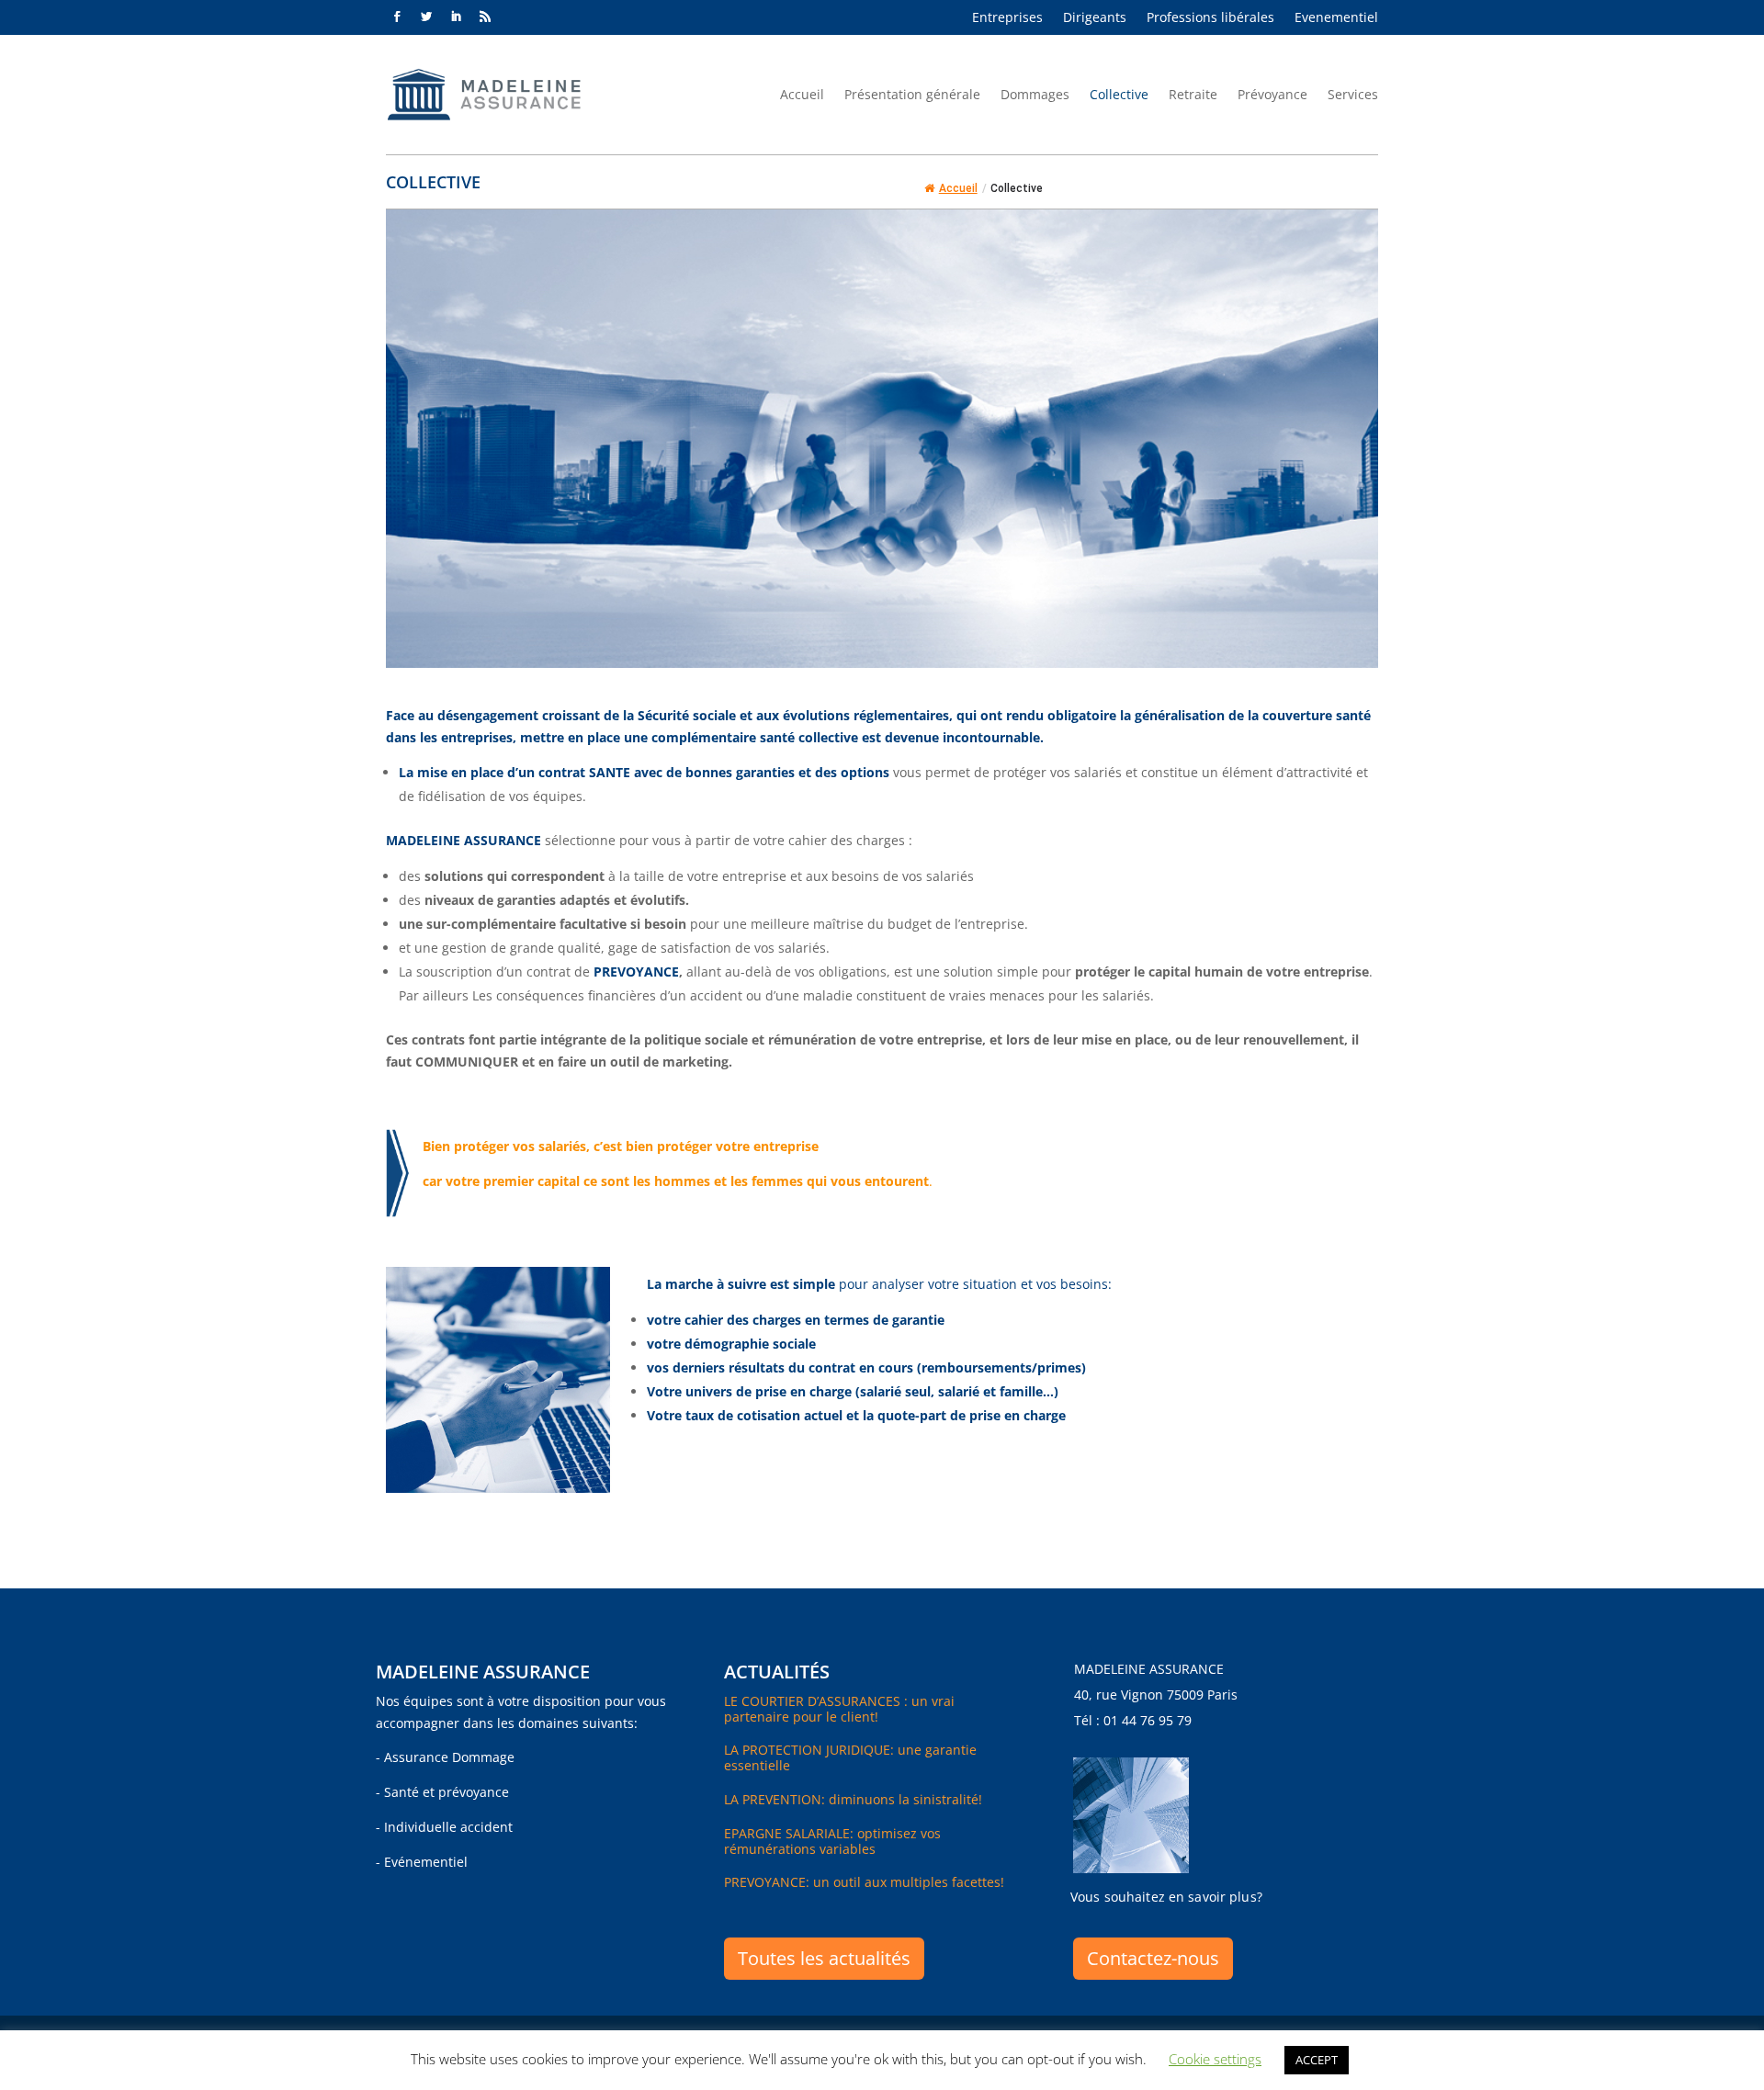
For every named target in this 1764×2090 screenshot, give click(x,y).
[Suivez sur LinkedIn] (456, 17)
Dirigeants (1095, 18)
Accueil (802, 94)
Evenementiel (1336, 18)
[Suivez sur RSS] (485, 17)
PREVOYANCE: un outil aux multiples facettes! (864, 1882)
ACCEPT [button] (1317, 2060)
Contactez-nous (1153, 1958)
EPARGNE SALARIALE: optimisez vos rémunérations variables (832, 1841)
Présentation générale (912, 94)
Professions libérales (1210, 18)
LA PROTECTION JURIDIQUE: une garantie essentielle (850, 1757)
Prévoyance (1272, 94)
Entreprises (1007, 18)
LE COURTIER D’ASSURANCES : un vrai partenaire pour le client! (839, 1709)
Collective (1119, 94)
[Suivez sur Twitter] (426, 17)
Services (1353, 94)
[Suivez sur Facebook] (397, 17)
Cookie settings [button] (1215, 2059)
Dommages (1035, 94)
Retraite (1193, 94)
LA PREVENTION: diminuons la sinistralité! (853, 1799)
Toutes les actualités (824, 1958)
